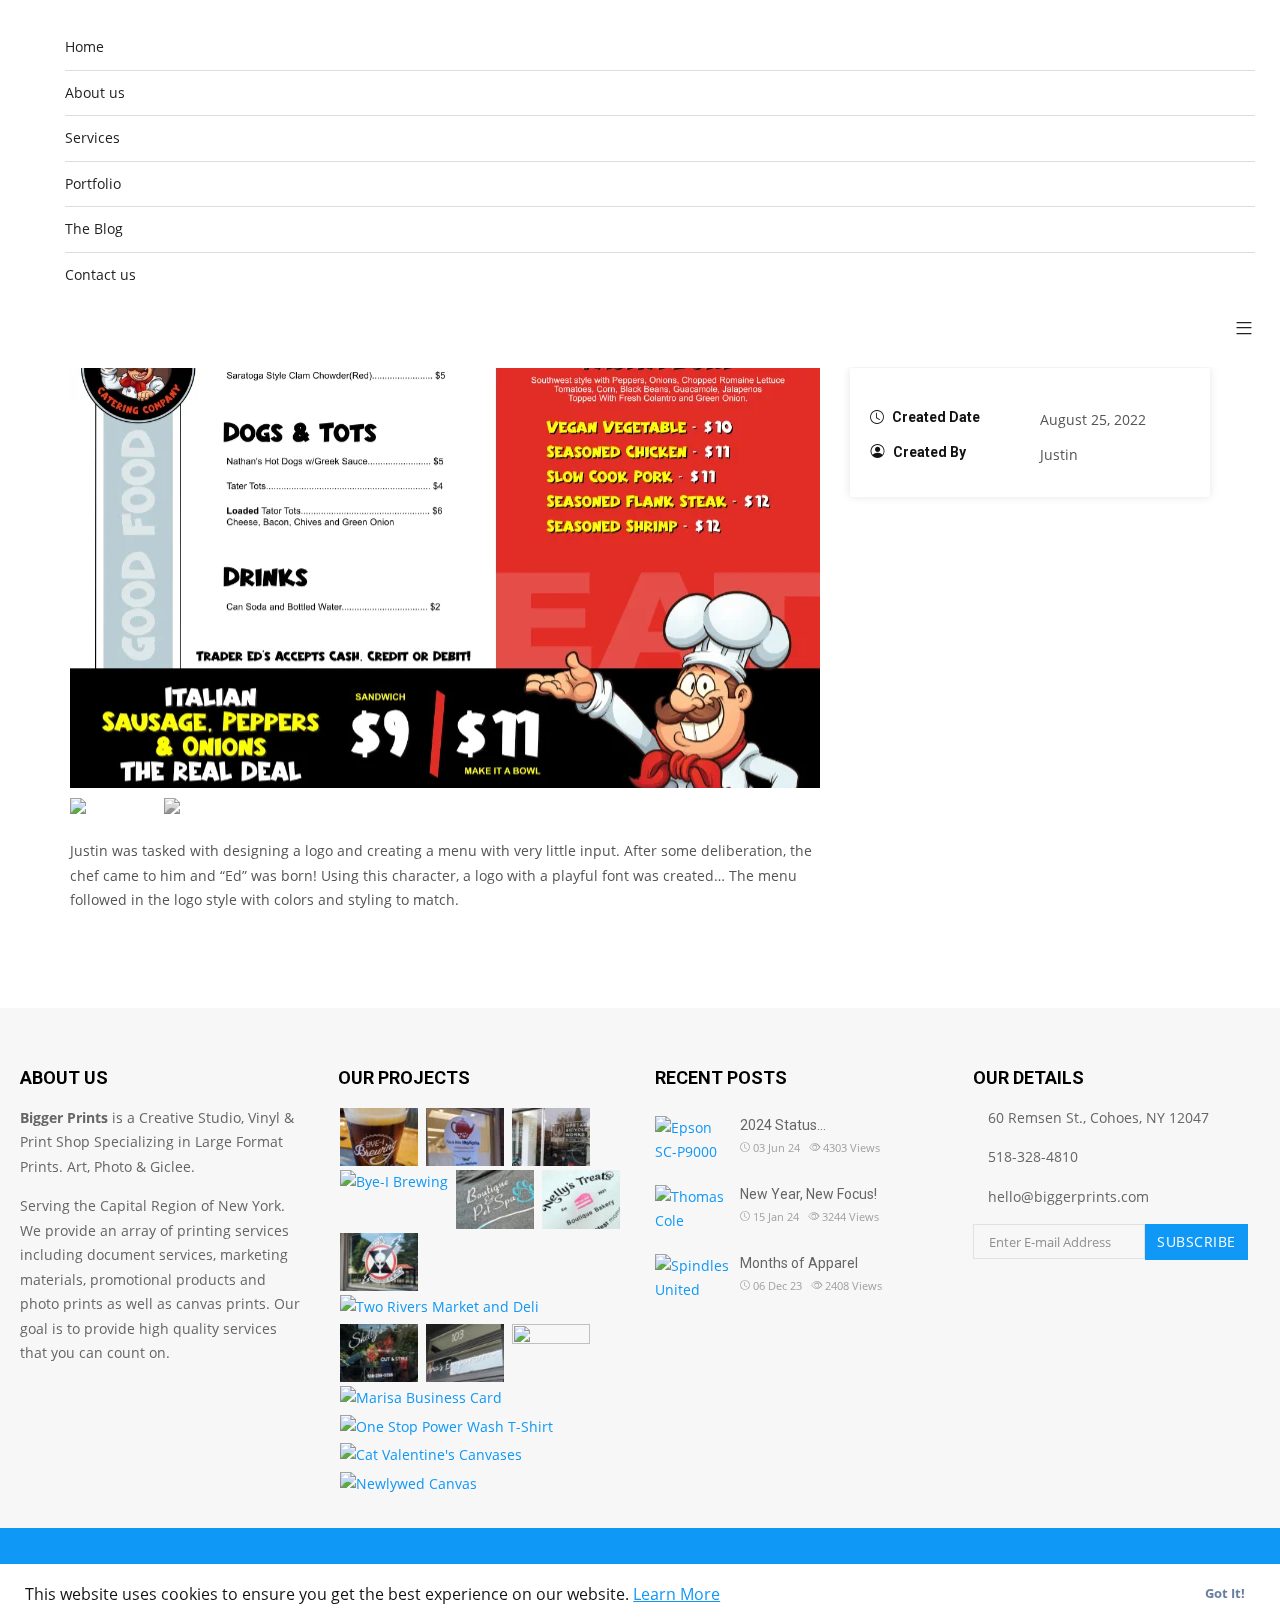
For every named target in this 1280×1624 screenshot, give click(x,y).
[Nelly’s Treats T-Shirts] (581, 1199)
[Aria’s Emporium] (465, 1353)
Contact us (100, 274)
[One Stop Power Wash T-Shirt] (446, 1427)
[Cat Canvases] (431, 1455)
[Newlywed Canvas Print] (408, 1484)
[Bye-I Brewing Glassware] (379, 1137)
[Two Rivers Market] (439, 1307)
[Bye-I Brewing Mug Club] (394, 1182)
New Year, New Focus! (808, 1194)
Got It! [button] (1225, 1593)
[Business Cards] (421, 1398)
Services (92, 137)
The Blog (94, 228)
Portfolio (93, 183)
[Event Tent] (551, 1353)
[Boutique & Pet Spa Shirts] (495, 1199)
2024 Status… (783, 1125)
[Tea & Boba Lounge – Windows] (465, 1137)
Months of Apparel (799, 1263)
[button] (1236, 327)
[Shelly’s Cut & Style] (379, 1353)
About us (95, 92)
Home (84, 46)
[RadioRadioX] (379, 1262)
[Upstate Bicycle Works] (551, 1137)
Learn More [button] (676, 1594)
